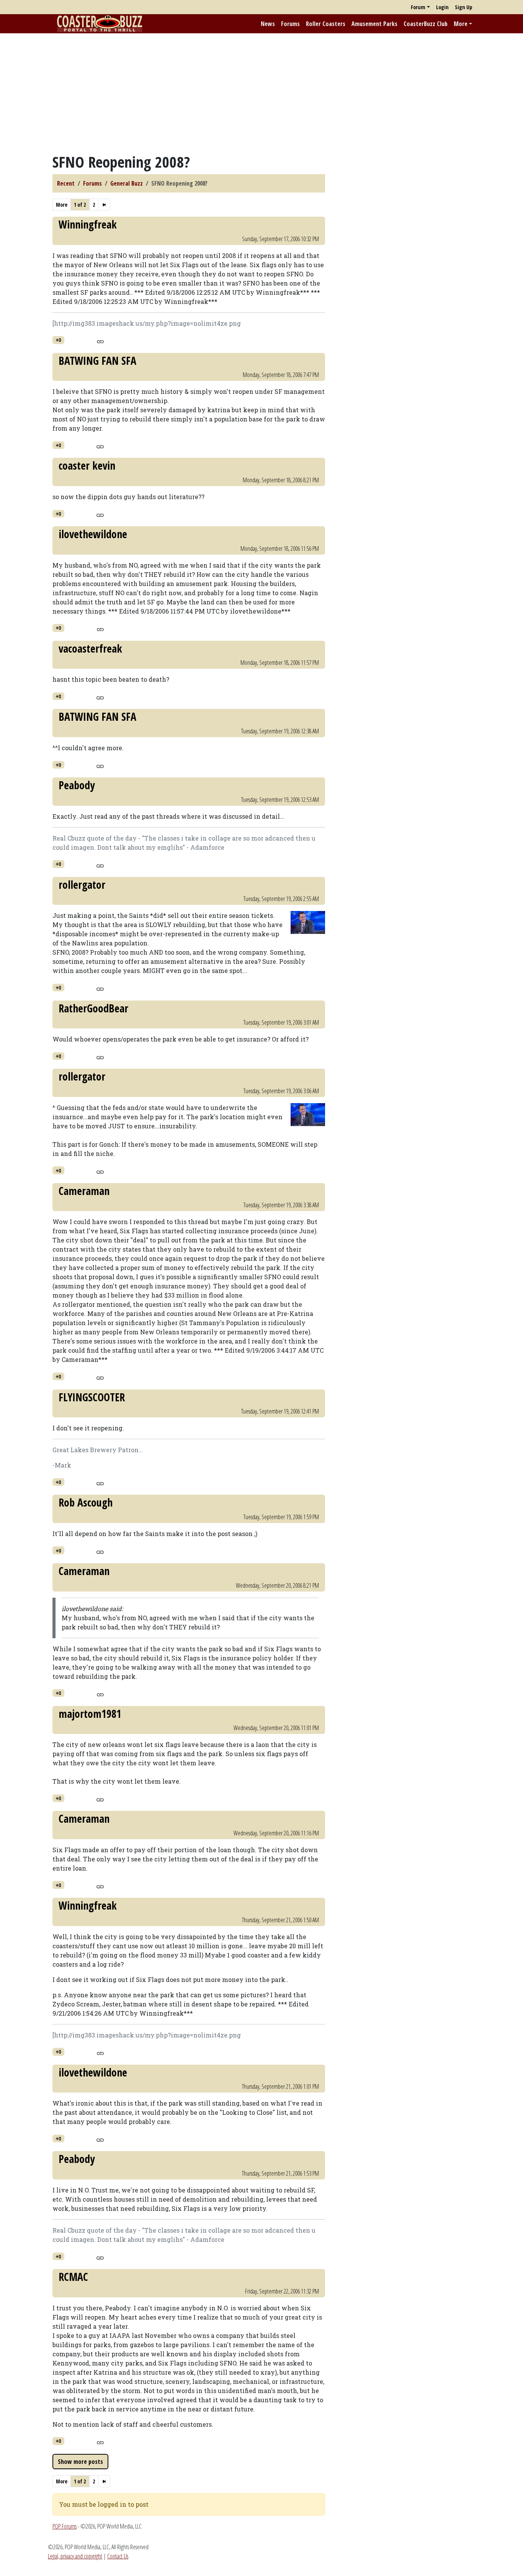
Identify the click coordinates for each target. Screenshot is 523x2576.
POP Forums (65, 2526)
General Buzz (127, 183)
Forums (290, 24)
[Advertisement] (261, 93)
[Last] (104, 205)
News (268, 24)
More (461, 24)
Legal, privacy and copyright (75, 2556)
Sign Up (463, 7)
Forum (418, 7)
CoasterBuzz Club (426, 24)
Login (442, 7)
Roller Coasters (326, 24)
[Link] (100, 341)
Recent (66, 183)
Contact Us (118, 2556)
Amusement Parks (374, 24)
